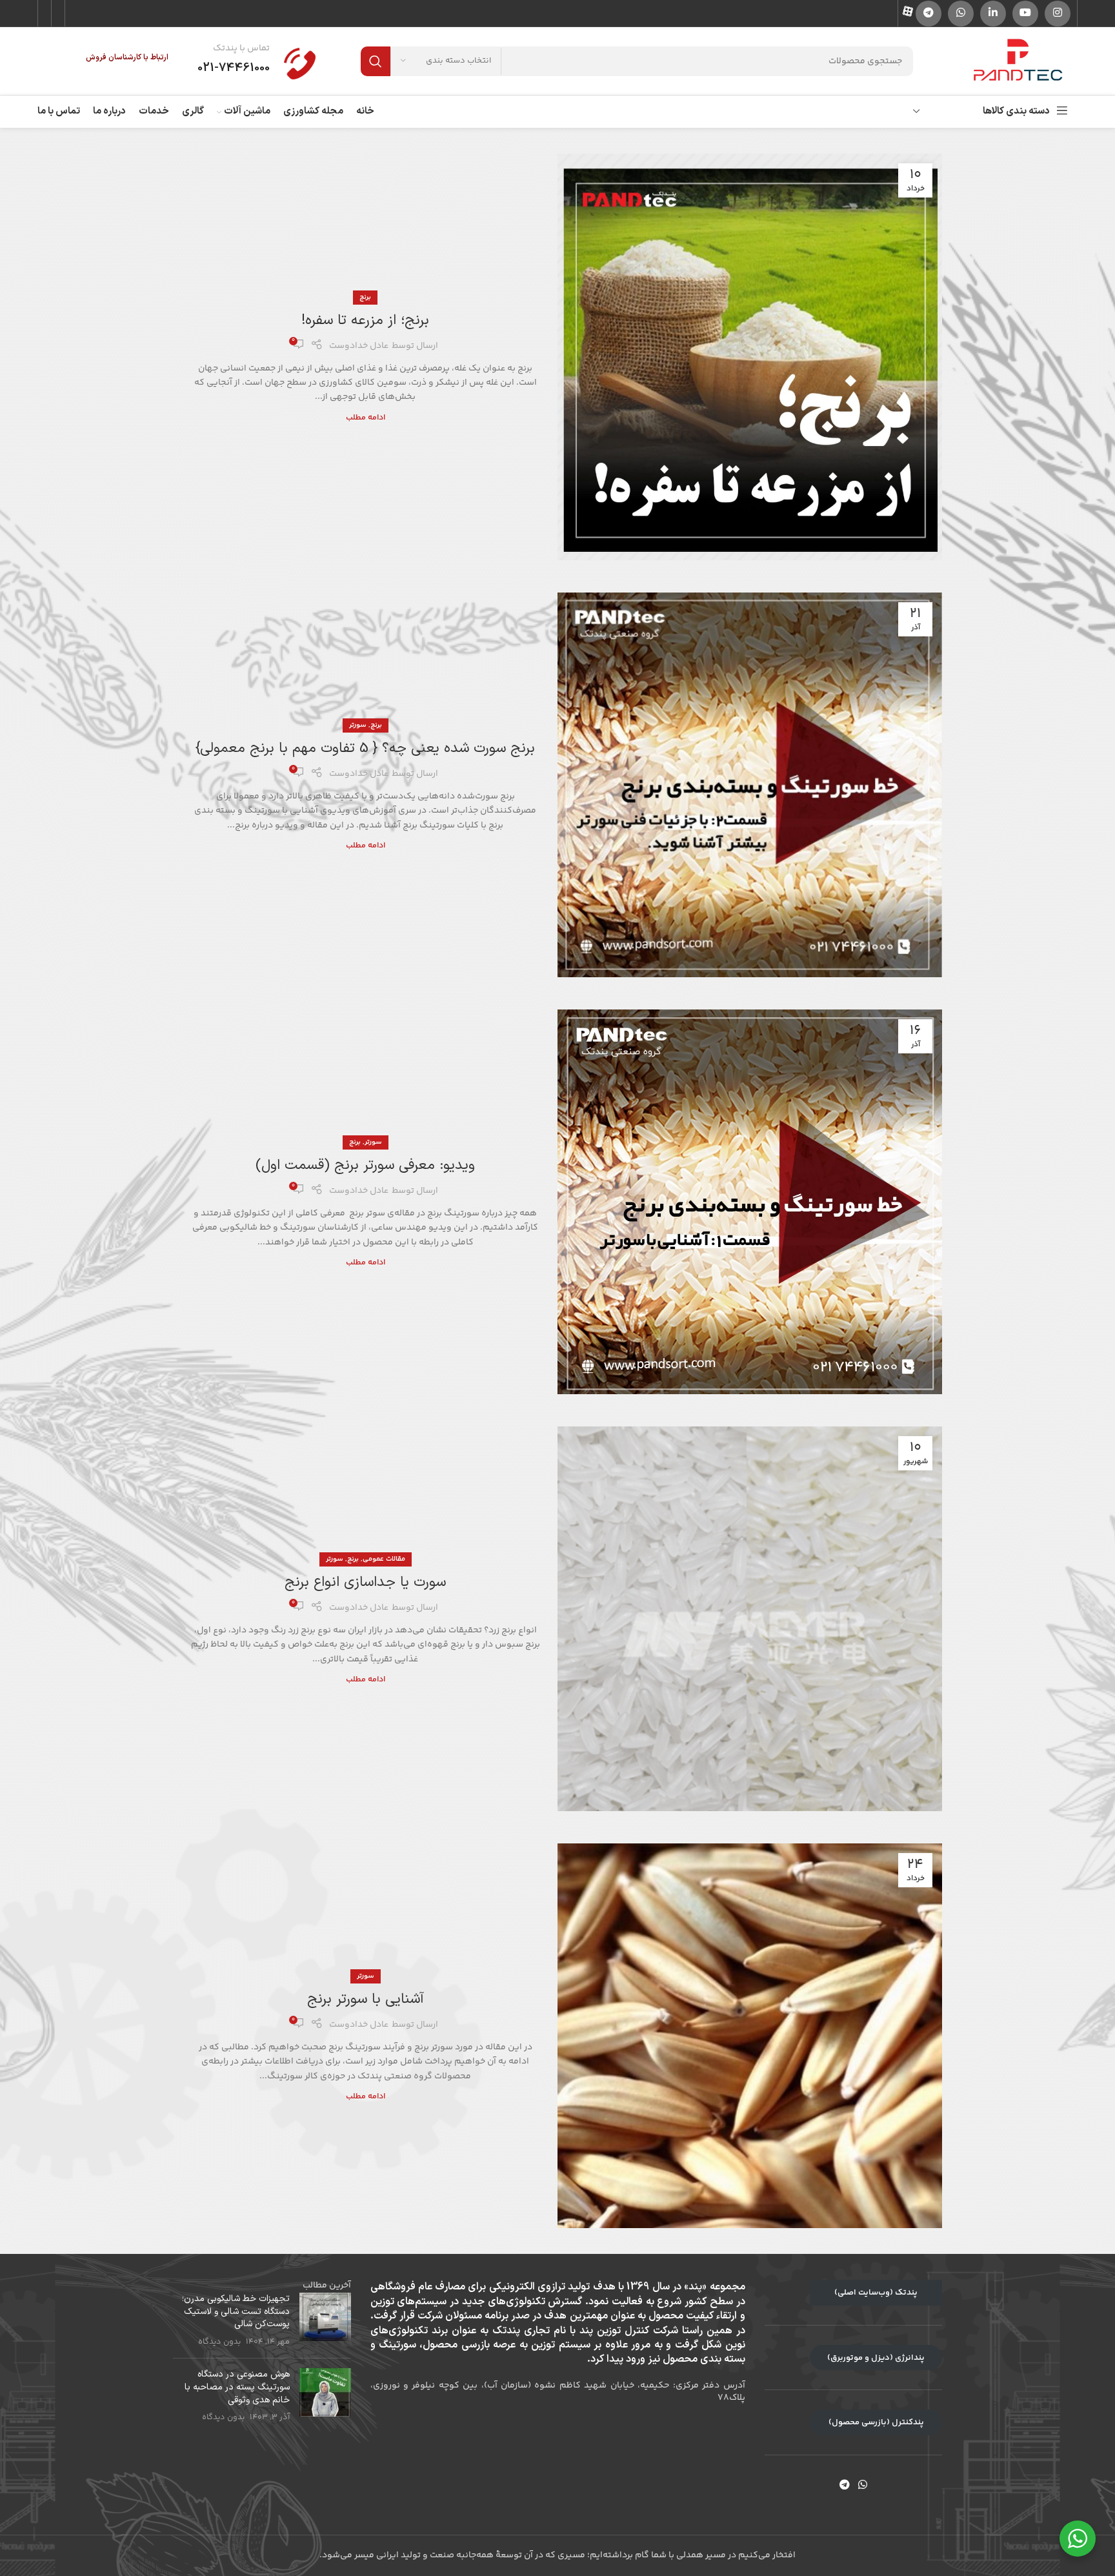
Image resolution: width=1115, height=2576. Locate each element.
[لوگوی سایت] (1018, 61)
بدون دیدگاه (219, 2342)
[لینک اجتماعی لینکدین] (993, 14)
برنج (365, 297)
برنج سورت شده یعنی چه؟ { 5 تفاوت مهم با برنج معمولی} (365, 748)
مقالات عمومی (384, 1559)
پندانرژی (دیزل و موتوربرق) (876, 2358)
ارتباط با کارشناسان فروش (127, 57)
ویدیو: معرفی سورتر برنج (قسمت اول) (365, 1165)
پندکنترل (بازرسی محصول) (876, 2422)
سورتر (358, 725)
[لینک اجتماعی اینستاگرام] (1058, 14)
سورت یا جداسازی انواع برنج (365, 1582)
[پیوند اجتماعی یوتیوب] (1025, 14)
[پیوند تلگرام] (929, 14)
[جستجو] (376, 61)
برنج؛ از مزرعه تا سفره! (365, 320)
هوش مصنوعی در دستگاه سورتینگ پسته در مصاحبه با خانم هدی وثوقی (237, 2387)
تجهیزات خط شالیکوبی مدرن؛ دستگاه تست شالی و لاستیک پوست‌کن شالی (236, 2311)
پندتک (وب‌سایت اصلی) (876, 2293)
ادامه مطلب (366, 418)
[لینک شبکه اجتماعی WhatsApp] (961, 14)
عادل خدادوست (359, 346)
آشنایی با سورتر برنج (366, 1999)
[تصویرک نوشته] (325, 2320)
